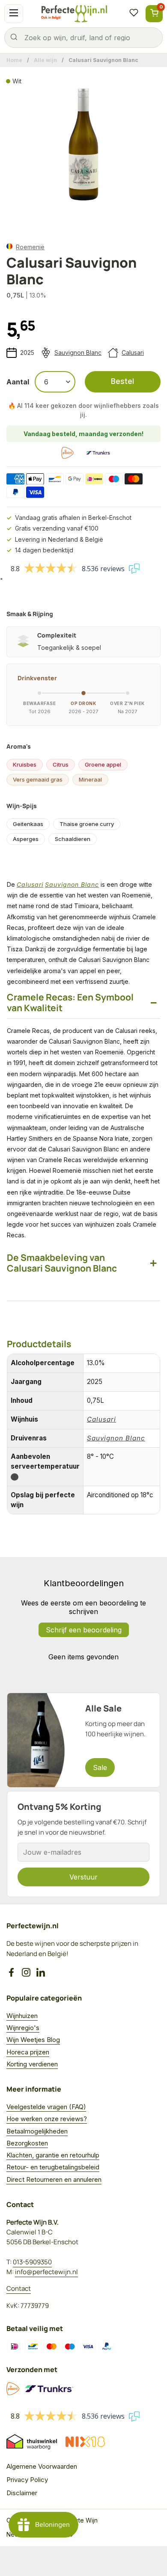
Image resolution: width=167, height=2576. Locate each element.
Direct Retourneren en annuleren (54, 2179)
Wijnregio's (23, 2028)
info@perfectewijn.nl (46, 2272)
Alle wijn (45, 60)
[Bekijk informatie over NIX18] (85, 2442)
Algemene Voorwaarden (42, 2466)
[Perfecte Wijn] (74, 14)
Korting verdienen (32, 2064)
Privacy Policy (27, 2480)
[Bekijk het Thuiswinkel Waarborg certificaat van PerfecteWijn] (32, 2442)
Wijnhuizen (22, 2016)
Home (14, 60)
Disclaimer (22, 2493)
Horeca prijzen (28, 2052)
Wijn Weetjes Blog (33, 2040)
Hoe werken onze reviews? (47, 2119)
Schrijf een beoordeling (84, 1630)
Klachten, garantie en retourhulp (53, 2155)
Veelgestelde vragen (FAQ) (46, 2107)
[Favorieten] (134, 14)
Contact (19, 2288)
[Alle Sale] (83, 1740)
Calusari (133, 353)
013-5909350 (32, 2262)
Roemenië (30, 247)
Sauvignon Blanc (78, 353)
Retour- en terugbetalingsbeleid (53, 2167)
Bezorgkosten (27, 2143)
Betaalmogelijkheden (37, 2131)
